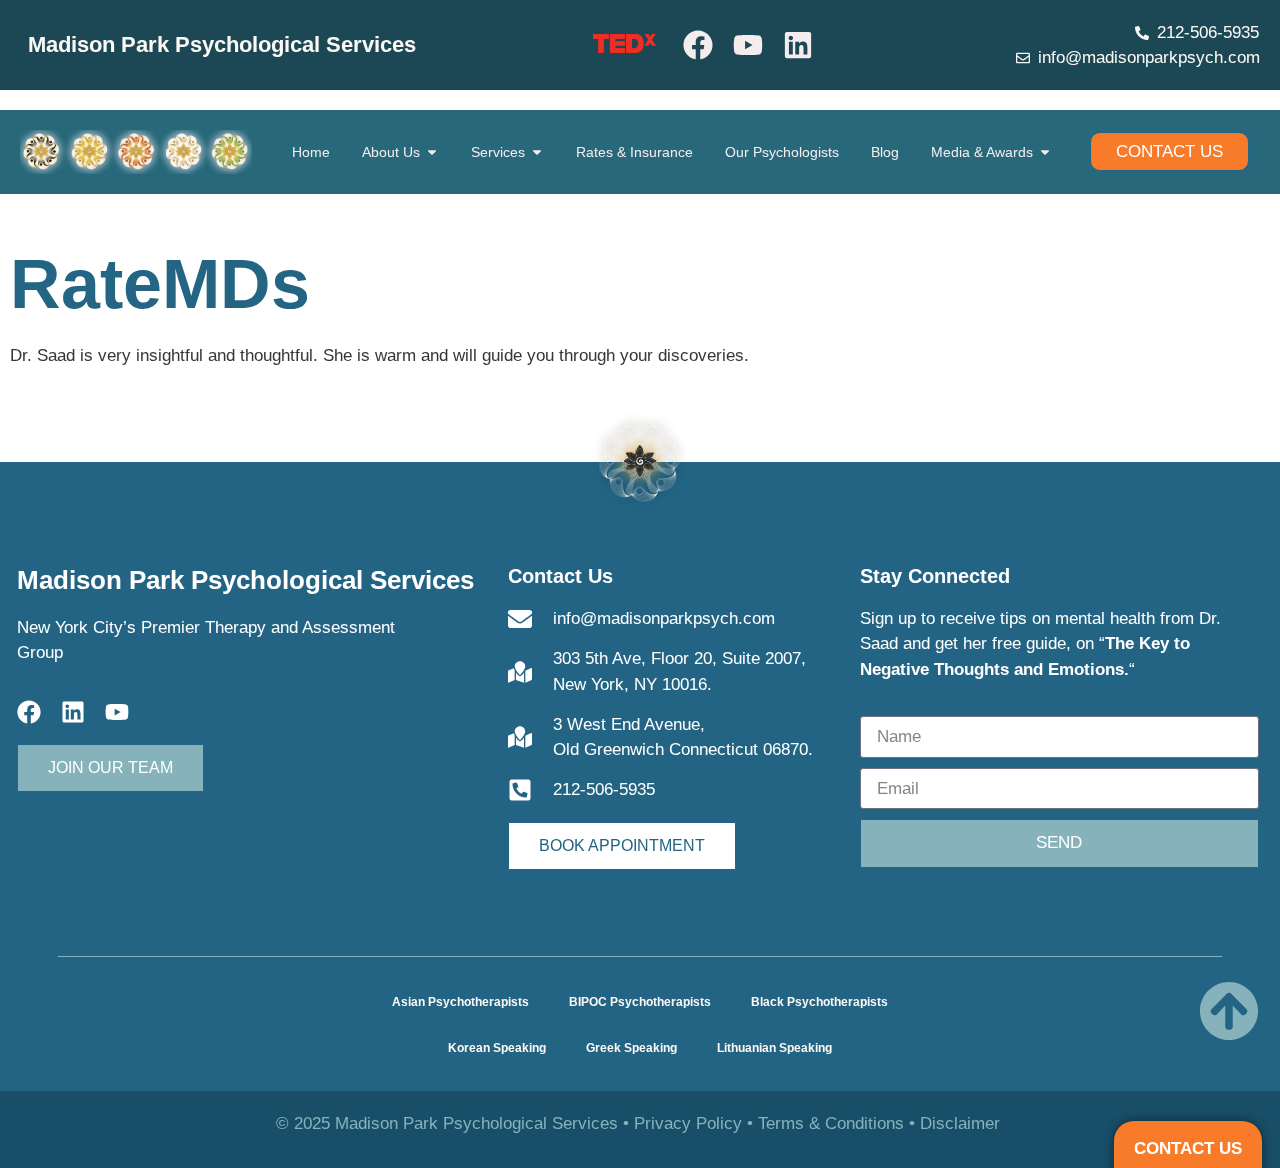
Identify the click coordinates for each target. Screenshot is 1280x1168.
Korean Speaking (497, 1048)
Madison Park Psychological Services (222, 44)
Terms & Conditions (831, 1123)
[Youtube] (748, 45)
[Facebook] (698, 45)
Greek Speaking (631, 1048)
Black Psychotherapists (819, 1002)
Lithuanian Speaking (774, 1048)
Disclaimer (960, 1123)
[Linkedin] (798, 45)
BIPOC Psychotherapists (640, 1002)
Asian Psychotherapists (460, 1002)
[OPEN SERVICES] (537, 152)
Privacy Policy (688, 1123)
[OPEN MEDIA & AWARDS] (1045, 152)
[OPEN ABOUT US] (432, 152)
